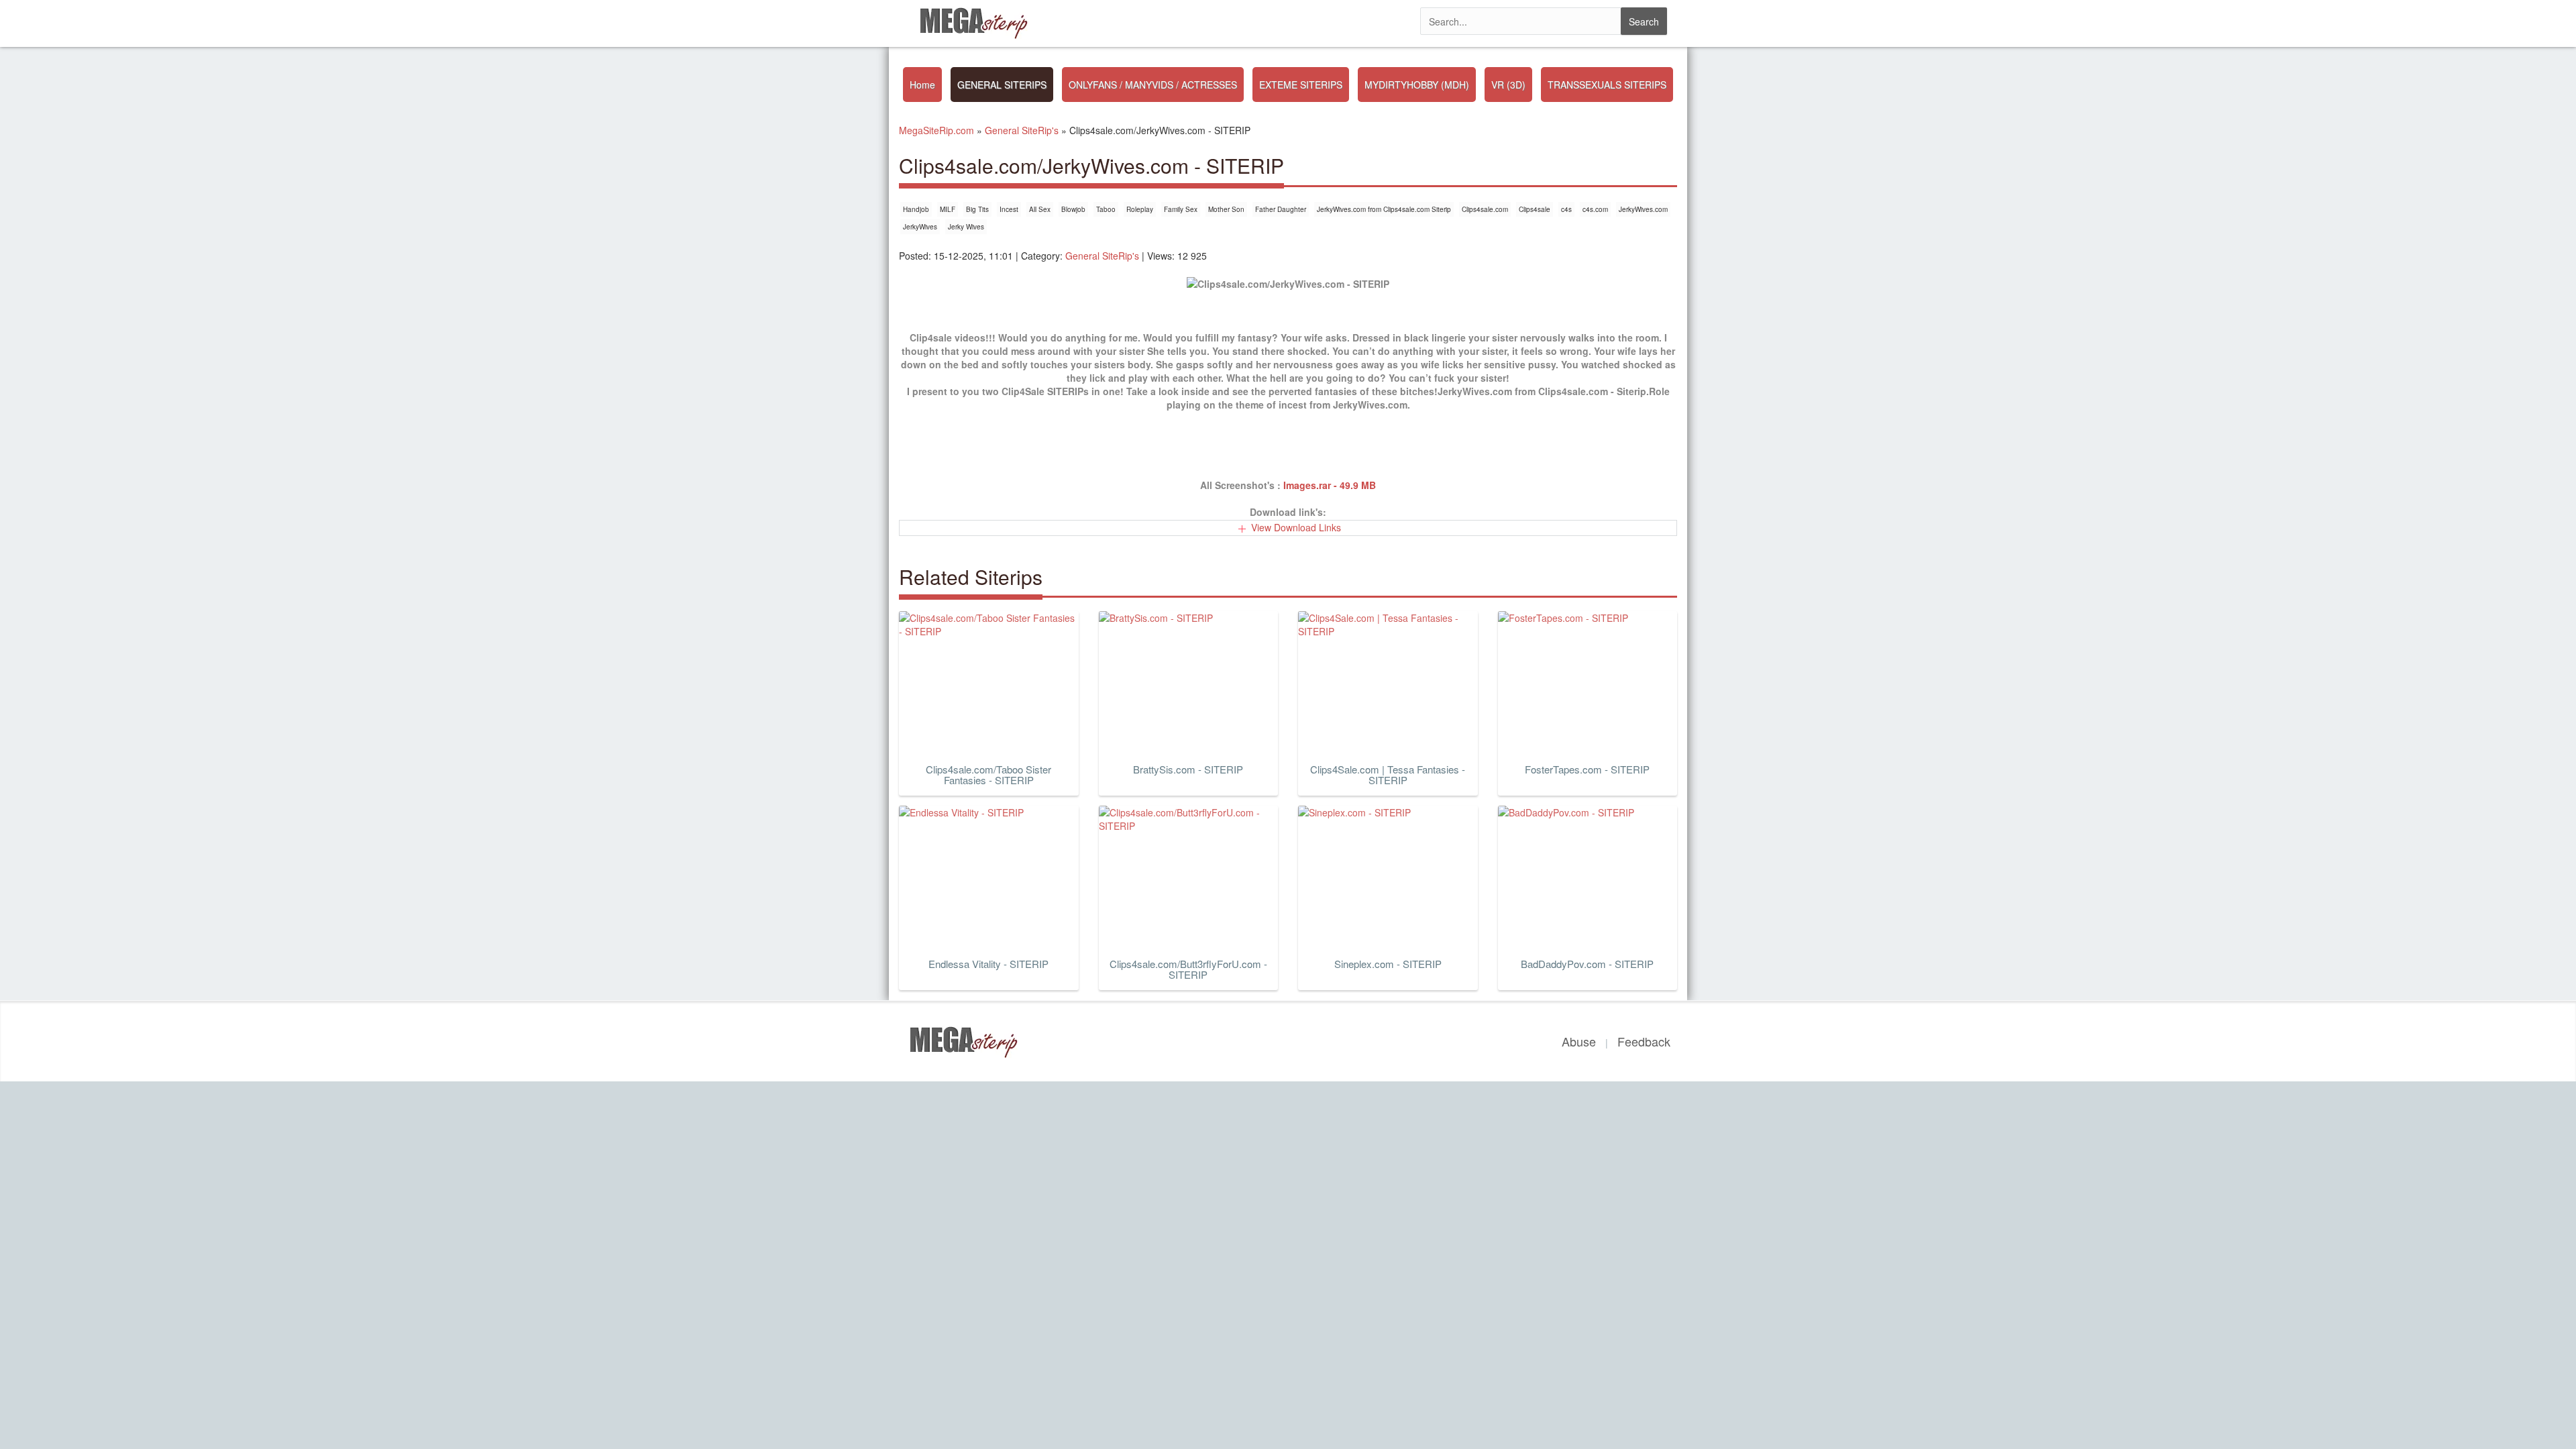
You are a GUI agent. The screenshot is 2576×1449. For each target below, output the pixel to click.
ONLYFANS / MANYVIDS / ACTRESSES (1153, 85)
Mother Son (1226, 209)
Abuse (1579, 1041)
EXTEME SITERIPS (1301, 85)
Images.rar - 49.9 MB (1330, 485)
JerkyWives (920, 227)
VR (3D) (1508, 85)
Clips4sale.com (1485, 209)
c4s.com (1595, 209)
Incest (1009, 209)
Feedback (1644, 1041)
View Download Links (1296, 527)
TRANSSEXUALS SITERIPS (1607, 85)
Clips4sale (1535, 209)
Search (1644, 21)
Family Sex (1181, 209)
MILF (948, 209)
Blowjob (1073, 209)
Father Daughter (1281, 209)
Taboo (1106, 209)
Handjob (916, 209)
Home (922, 85)
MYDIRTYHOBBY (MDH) (1417, 85)
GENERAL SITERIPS (1002, 85)
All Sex (1040, 209)
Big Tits (977, 209)
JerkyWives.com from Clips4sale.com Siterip (1384, 209)
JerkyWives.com (1643, 209)
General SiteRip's (1102, 256)
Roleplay (1140, 209)
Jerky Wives (966, 227)
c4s (1566, 209)
